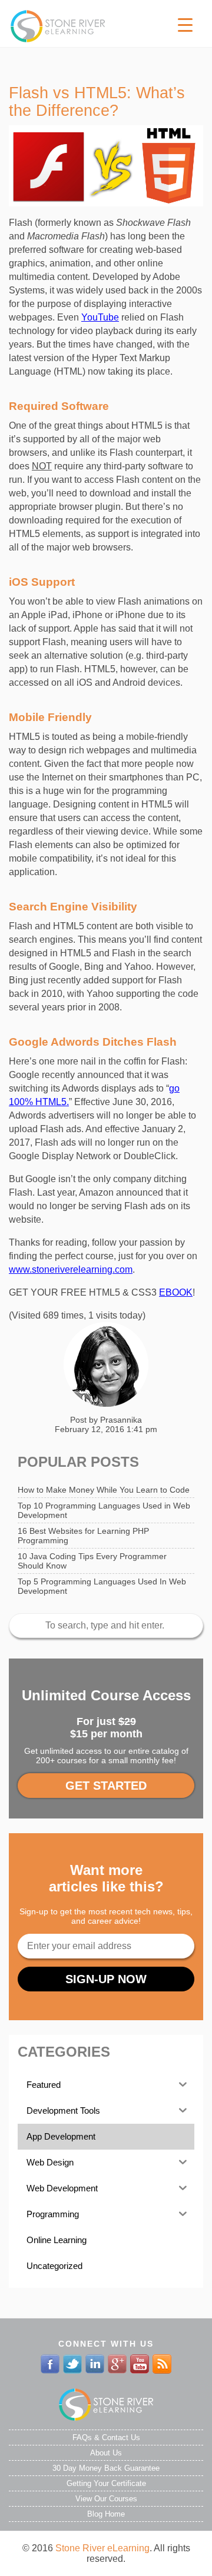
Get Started (106, 1786)
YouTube (100, 317)
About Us (106, 2453)
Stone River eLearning (102, 2548)
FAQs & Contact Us (106, 2437)
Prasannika (121, 1420)
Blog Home (106, 2514)
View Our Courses (106, 2499)
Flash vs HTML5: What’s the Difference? (97, 102)
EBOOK (176, 1292)
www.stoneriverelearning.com (71, 1269)
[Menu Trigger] (185, 25)
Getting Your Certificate (106, 2483)
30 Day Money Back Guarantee (106, 2468)
